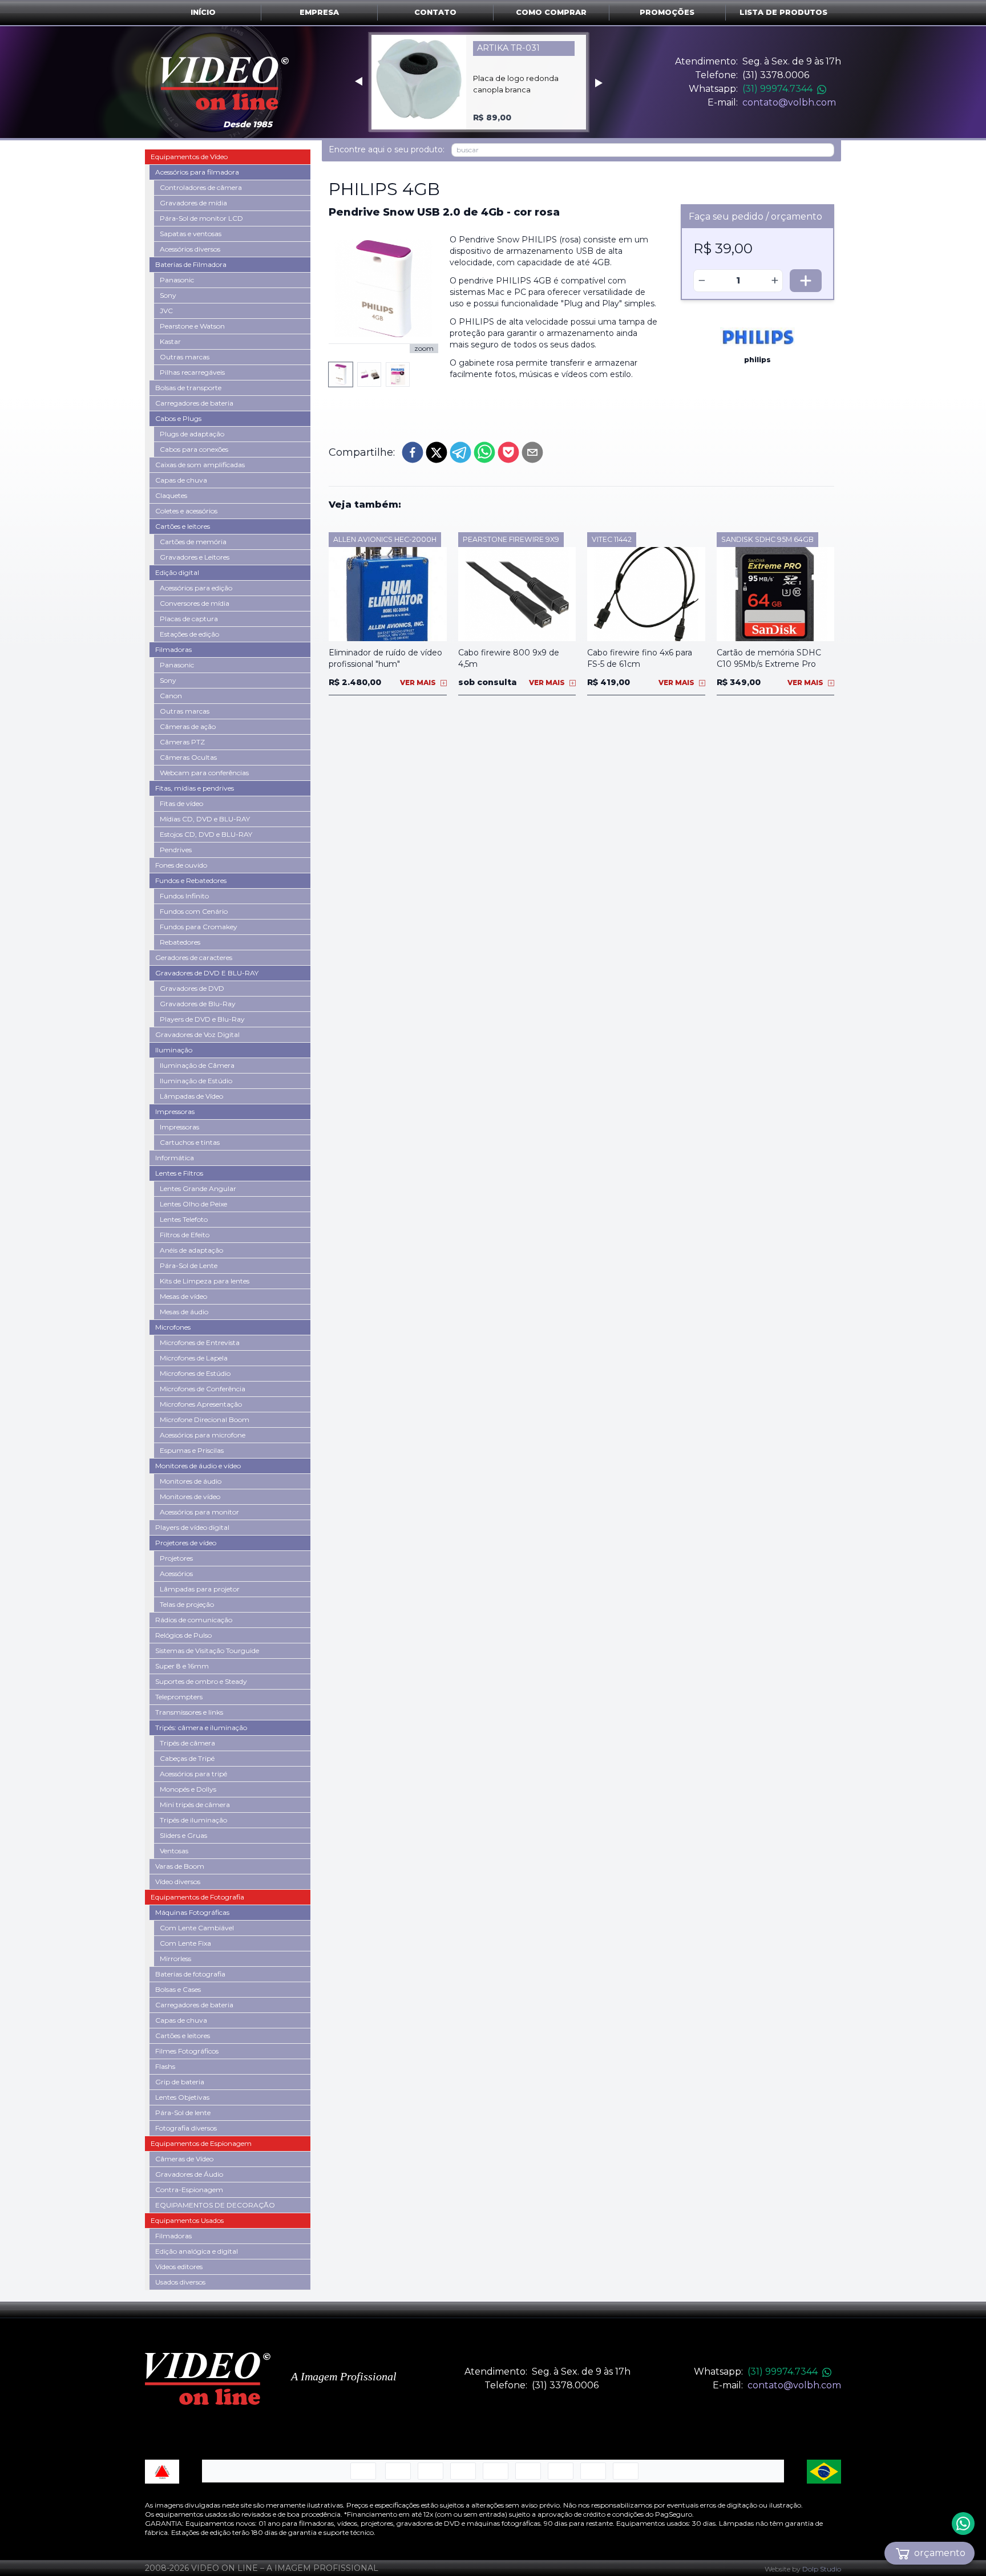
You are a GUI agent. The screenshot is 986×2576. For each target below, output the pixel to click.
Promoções (667, 12)
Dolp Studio (822, 2569)
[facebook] (413, 452)
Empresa (319, 12)
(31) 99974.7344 (777, 89)
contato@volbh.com (789, 102)
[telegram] (460, 452)
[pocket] (508, 452)
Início (203, 12)
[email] (532, 452)
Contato (435, 12)
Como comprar (551, 12)
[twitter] (437, 452)
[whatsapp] (484, 452)
